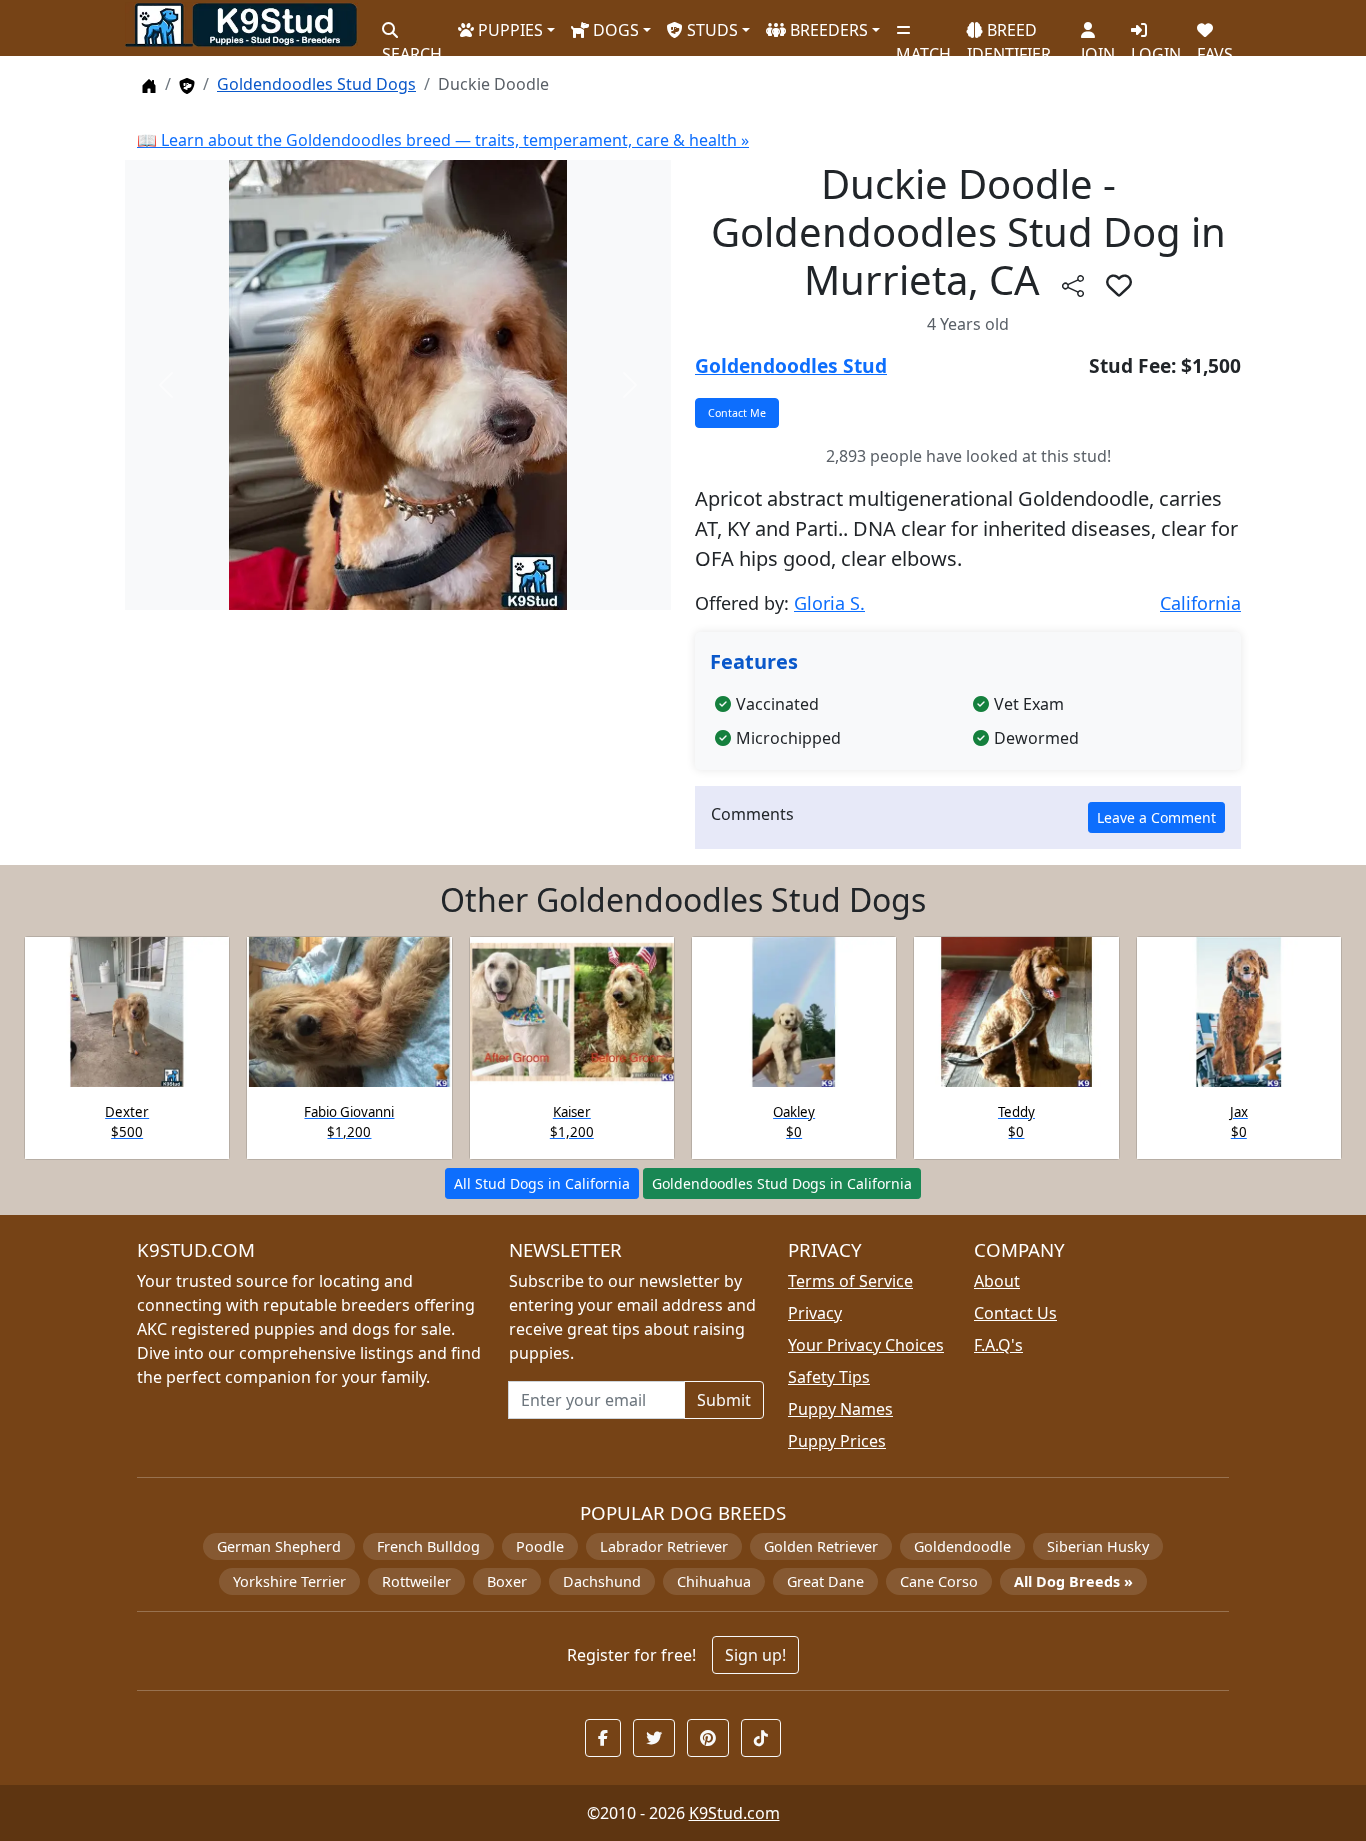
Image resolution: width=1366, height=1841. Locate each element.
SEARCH (412, 45)
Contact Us (1015, 1313)
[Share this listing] (1073, 284)
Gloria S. (829, 603)
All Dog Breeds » (1073, 1581)
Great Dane (825, 1581)
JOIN (1098, 45)
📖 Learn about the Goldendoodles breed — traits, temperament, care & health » (443, 140)
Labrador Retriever (664, 1546)
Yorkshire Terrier (289, 1581)
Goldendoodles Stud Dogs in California (782, 1183)
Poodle (540, 1546)
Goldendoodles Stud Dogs (316, 84)
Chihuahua (714, 1581)
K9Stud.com (734, 1813)
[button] (1119, 285)
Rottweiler (416, 1581)
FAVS (1215, 45)
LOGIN (1156, 45)
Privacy (815, 1313)
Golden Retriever (821, 1546)
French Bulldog (428, 1546)
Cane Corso (939, 1581)
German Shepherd (279, 1546)
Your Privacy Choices (866, 1345)
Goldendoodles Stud (791, 365)
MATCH (923, 45)
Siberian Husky (1098, 1546)
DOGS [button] (614, 30)
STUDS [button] (710, 30)
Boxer (507, 1581)
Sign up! (755, 1655)
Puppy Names (840, 1409)
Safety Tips (829, 1377)
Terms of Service (850, 1281)
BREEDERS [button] (827, 30)
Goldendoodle (962, 1546)
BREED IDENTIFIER (1009, 33)
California (1200, 603)
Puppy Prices (837, 1441)
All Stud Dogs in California (542, 1183)
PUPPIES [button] (508, 30)
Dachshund (602, 1581)
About (997, 1281)
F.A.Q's (998, 1345)
